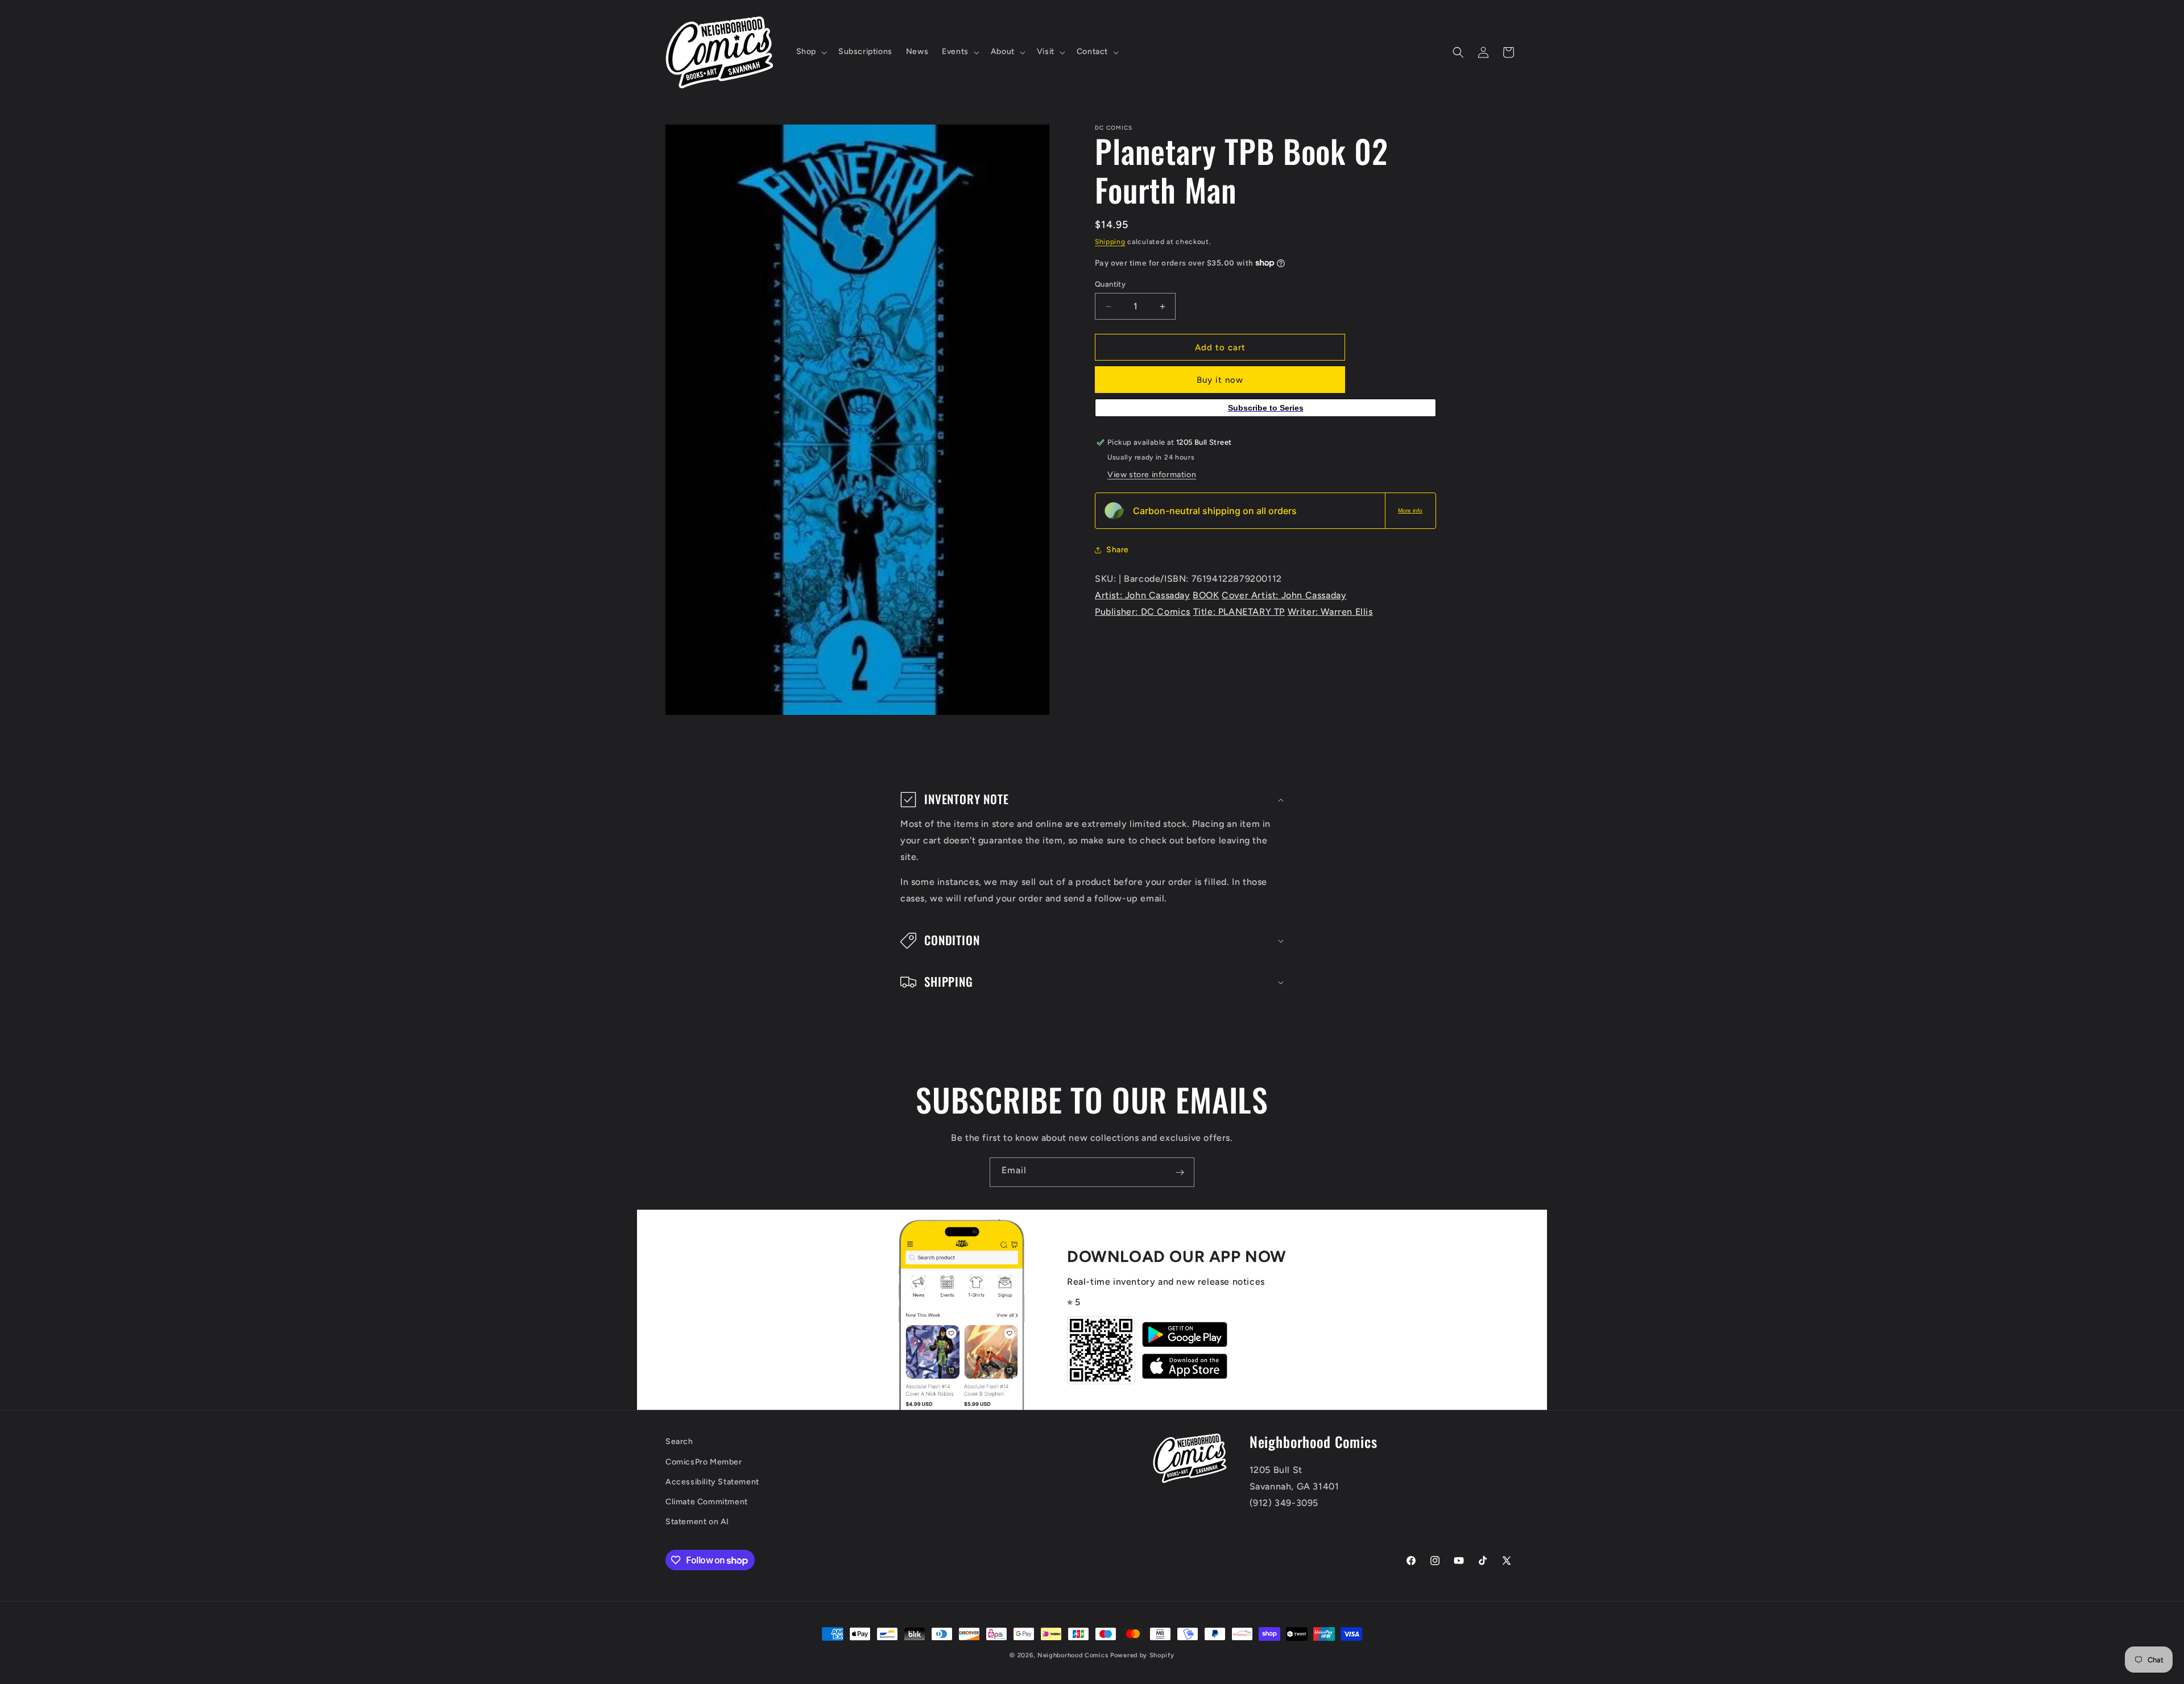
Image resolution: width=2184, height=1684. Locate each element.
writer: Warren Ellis (1330, 612)
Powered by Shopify (1142, 1655)
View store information (1152, 475)
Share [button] (1118, 550)
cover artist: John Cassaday (1284, 595)
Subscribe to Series (1266, 408)
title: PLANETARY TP (1239, 612)
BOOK (1206, 595)
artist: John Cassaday (1143, 595)
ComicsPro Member (704, 1462)
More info (1410, 510)
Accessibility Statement (712, 1482)
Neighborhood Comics (1073, 1655)
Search (679, 1441)
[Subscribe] (1180, 1172)
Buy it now (1220, 380)
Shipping (1110, 242)
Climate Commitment (707, 1502)
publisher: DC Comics (1143, 612)
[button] (810, 52)
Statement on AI (697, 1522)
